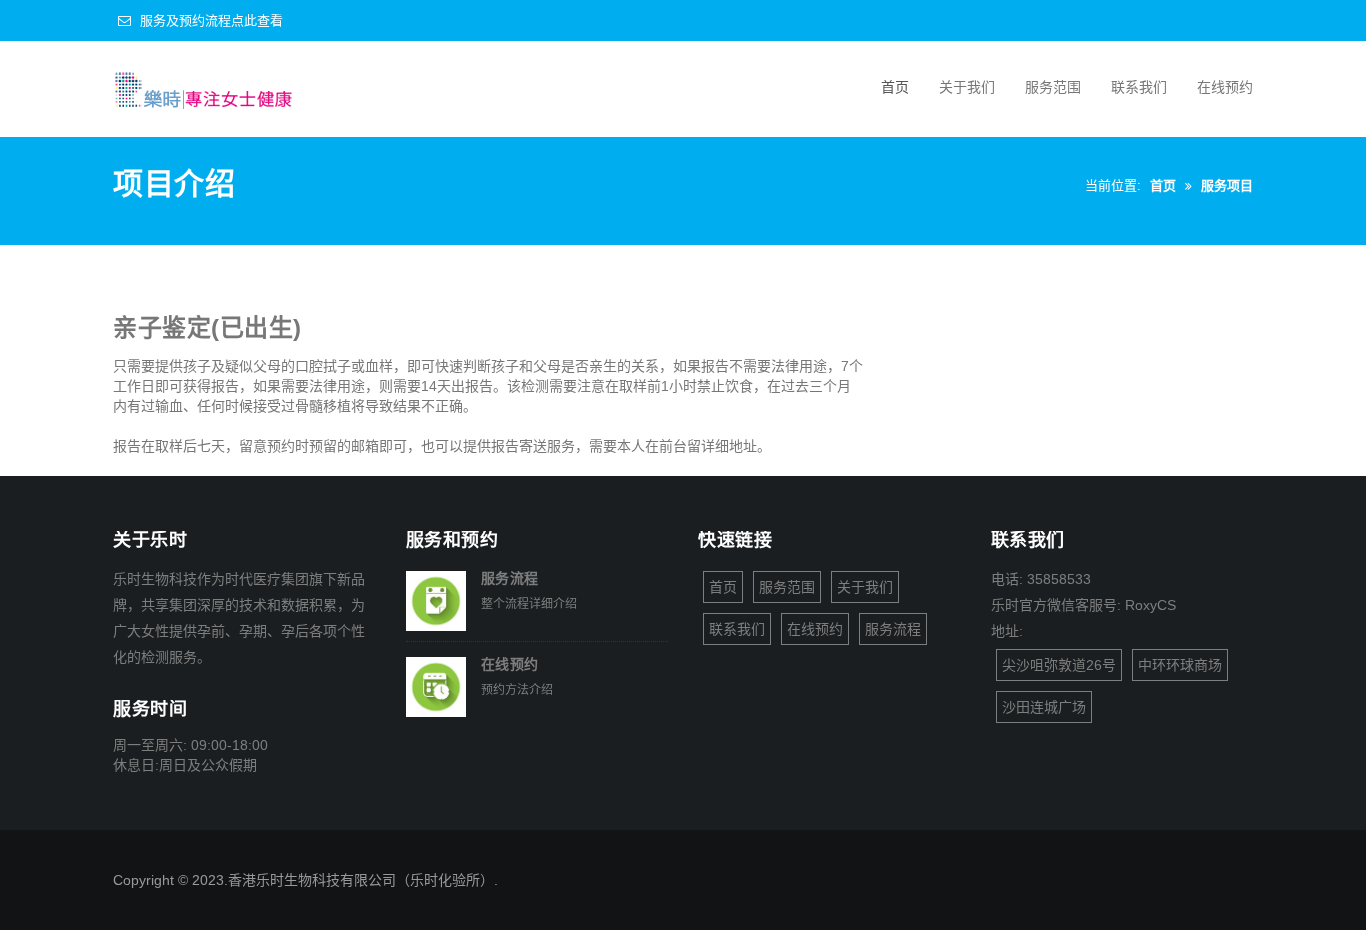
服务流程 (510, 578)
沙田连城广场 (1044, 707)
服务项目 (1227, 185)
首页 (895, 87)
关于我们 (967, 87)
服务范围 (1053, 87)
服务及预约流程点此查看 (209, 20)
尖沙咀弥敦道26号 (1059, 665)
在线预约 (1225, 87)
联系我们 (1139, 87)
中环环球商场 (1180, 665)
